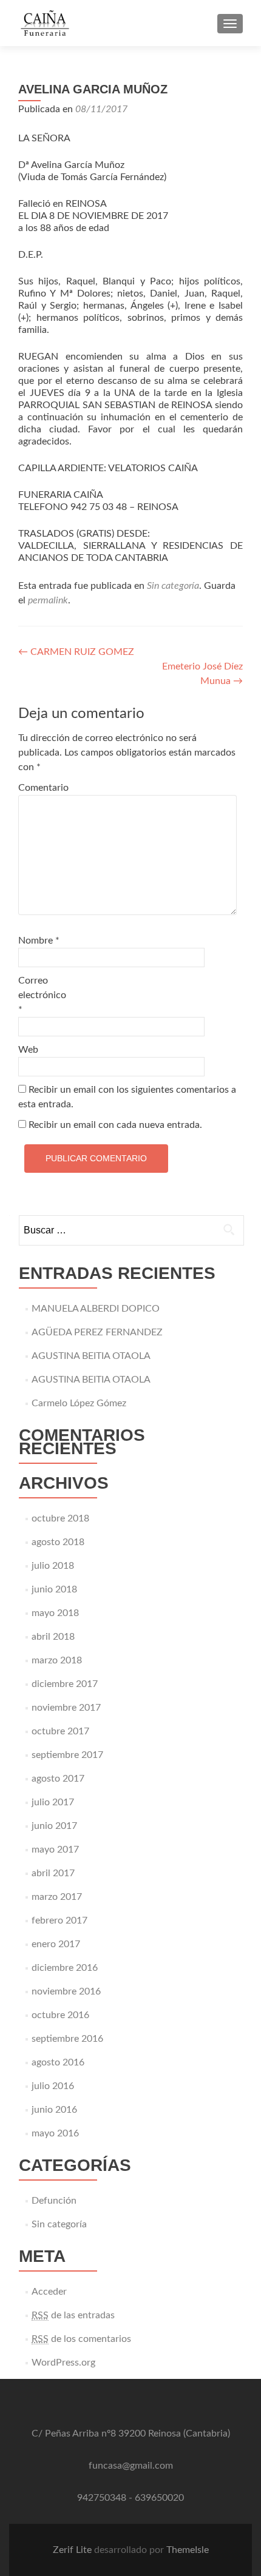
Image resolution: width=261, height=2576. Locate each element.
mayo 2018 (55, 1613)
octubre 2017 (60, 1731)
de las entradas (73, 2315)
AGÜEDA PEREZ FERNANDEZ (97, 1332)
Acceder (49, 2292)
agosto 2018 (58, 1542)
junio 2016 (54, 2110)
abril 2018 (53, 1637)
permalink (48, 600)
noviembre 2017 (66, 1708)
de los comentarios (81, 2339)
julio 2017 (53, 1802)
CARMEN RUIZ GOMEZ (76, 652)
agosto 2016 (58, 2062)
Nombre (39, 941)
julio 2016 (53, 2086)
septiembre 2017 (67, 1755)
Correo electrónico (42, 995)
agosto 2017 (58, 1779)
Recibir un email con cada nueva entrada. (115, 1125)
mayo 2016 (55, 2133)
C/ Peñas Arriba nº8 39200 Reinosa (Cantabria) (131, 2433)
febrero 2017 (59, 1920)
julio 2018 (53, 1566)
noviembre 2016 (66, 1991)
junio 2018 (54, 1589)
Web (28, 1050)
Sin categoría (173, 586)
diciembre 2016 (65, 1968)
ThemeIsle (188, 2550)
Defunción (54, 2201)
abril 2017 (53, 1873)
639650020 (159, 2498)
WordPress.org (63, 2363)
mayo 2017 (55, 1850)
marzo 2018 (57, 1660)
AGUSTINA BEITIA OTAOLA (91, 1356)
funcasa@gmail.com (131, 2466)
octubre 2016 (60, 2015)
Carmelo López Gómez (79, 1403)
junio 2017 (54, 1826)
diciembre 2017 (65, 1684)
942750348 (102, 2498)
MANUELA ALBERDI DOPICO (96, 1309)
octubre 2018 (60, 1518)
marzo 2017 (57, 1897)
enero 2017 (56, 1944)
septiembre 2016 (67, 2039)
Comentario (43, 788)
